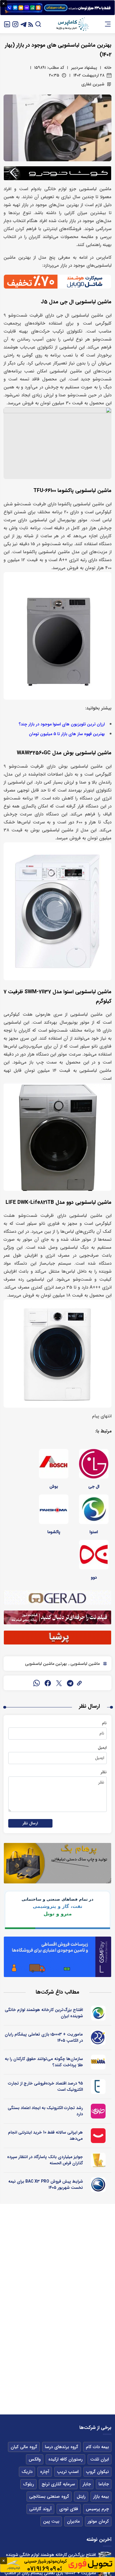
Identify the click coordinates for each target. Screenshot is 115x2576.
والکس (35, 2459)
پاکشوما (54, 1532)
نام (104, 1723)
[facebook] (48, 1683)
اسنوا (94, 1532)
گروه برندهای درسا (61, 2447)
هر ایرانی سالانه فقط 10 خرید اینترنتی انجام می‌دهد (45, 2135)
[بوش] (54, 1464)
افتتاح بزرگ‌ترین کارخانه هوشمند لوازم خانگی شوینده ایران (44, 2013)
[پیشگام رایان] (98, 2038)
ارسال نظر (30, 1823)
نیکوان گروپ (97, 2472)
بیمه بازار (101, 2497)
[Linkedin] (7, 24)
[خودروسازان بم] (98, 2185)
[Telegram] (24, 24)
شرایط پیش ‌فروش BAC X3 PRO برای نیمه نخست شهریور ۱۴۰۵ (46, 2185)
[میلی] (98, 2062)
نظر (104, 1772)
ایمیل (102, 1748)
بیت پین (51, 2521)
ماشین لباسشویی (84, 1664)
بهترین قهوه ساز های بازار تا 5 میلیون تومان (67, 734)
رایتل (81, 2497)
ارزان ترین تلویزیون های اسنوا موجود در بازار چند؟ (62, 724)
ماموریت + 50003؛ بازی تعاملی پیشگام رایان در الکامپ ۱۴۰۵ (44, 2037)
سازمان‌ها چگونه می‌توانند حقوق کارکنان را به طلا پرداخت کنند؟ (44, 2062)
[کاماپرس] (72, 24)
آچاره (45, 2472)
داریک (27, 2472)
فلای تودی (69, 2509)
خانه (108, 68)
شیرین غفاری (93, 84)
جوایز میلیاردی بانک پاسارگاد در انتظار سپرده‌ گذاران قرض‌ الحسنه (45, 2160)
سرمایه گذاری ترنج (58, 2484)
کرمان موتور (98, 2521)
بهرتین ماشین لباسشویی (46, 1664)
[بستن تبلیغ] (4, 4)
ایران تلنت (100, 2459)
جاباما (104, 2484)
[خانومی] (98, 2111)
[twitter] (59, 1683)
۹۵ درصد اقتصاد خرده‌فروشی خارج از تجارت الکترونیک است (45, 2086)
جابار (87, 2484)
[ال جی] (94, 1464)
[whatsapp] (37, 1683)
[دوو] (94, 1555)
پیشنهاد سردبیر (84, 68)
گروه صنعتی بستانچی (49, 2497)
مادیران (73, 2521)
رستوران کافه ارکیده (65, 2459)
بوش (54, 1486)
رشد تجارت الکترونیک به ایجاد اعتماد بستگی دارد (45, 2111)
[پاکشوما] (54, 1509)
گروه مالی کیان (24, 2447)
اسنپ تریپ (68, 2472)
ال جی (94, 1486)
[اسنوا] (94, 1509)
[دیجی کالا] (98, 2136)
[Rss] (31, 24)
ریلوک (28, 2484)
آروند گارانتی (40, 2509)
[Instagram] (15, 24)
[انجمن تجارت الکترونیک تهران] (98, 2087)
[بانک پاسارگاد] (98, 2160)
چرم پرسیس (97, 2509)
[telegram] (70, 1683)
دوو (94, 1577)
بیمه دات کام (97, 2447)
